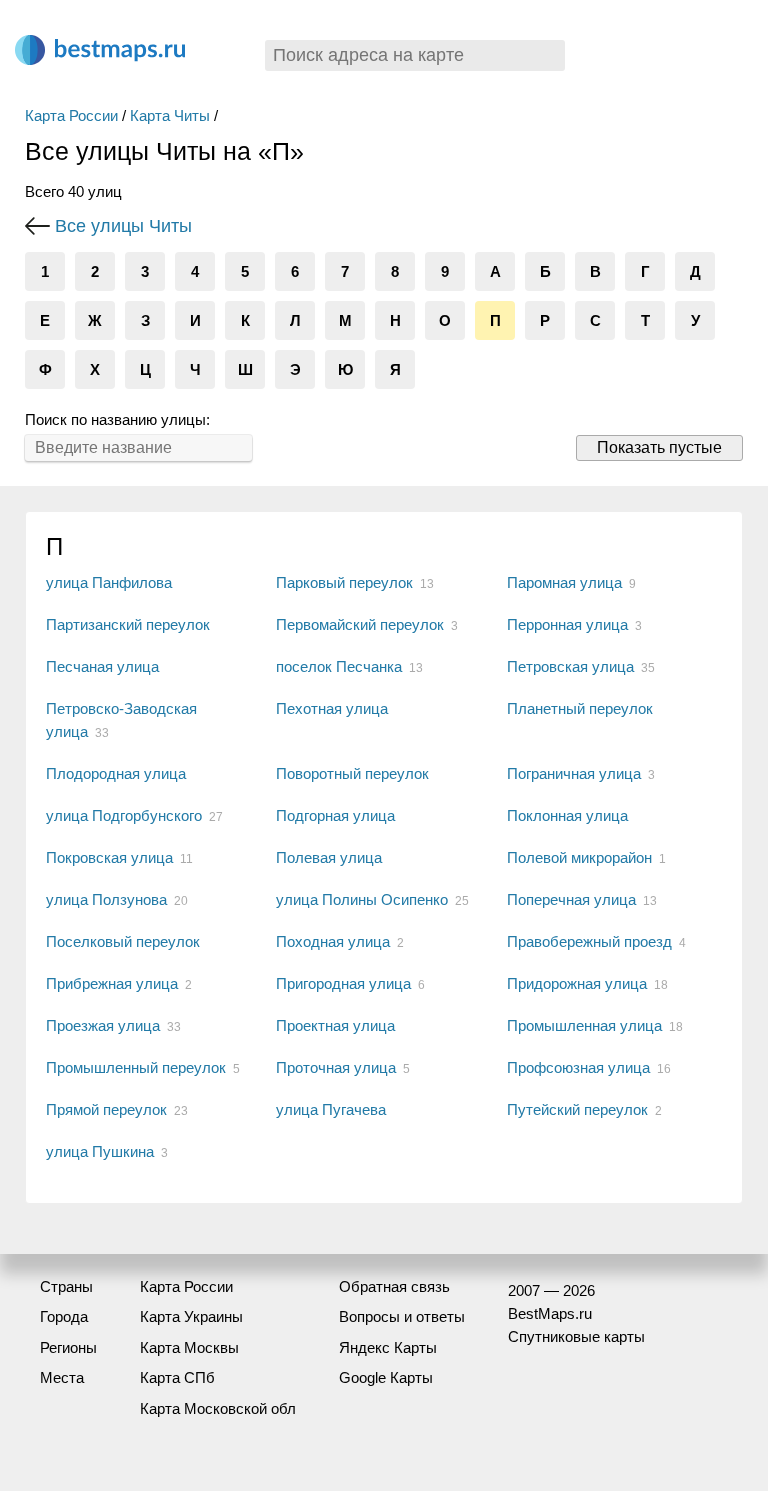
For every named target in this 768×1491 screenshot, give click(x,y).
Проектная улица (335, 1025)
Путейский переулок (577, 1109)
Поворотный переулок (352, 773)
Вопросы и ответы (402, 1316)
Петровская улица (570, 666)
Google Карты (386, 1377)
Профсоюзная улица (578, 1067)
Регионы (68, 1347)
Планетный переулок (580, 708)
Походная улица (333, 941)
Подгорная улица (335, 815)
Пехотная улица (332, 708)
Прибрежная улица (112, 983)
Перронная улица (567, 624)
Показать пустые (659, 447)
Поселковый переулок (123, 941)
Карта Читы (170, 115)
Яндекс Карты (388, 1347)
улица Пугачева (331, 1109)
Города (64, 1316)
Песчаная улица (102, 666)
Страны (66, 1286)
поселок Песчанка (339, 666)
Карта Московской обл (218, 1408)
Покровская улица (109, 857)
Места (62, 1377)
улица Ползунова (106, 899)
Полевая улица (329, 857)
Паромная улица (564, 582)
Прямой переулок (106, 1109)
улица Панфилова (109, 582)
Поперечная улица (571, 899)
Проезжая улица (103, 1025)
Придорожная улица (577, 983)
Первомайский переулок (360, 624)
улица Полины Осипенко (362, 899)
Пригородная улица (343, 983)
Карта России (71, 115)
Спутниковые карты (576, 1336)
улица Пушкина (100, 1151)
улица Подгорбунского (124, 815)
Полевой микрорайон (579, 857)
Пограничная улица (574, 773)
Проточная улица (336, 1067)
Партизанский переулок (128, 624)
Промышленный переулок (136, 1067)
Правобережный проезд (589, 941)
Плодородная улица (116, 773)
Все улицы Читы (123, 226)
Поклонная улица (567, 815)
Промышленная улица (584, 1025)
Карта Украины (191, 1316)
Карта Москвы (189, 1347)
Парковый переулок (344, 582)
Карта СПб (177, 1377)
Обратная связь (394, 1286)
